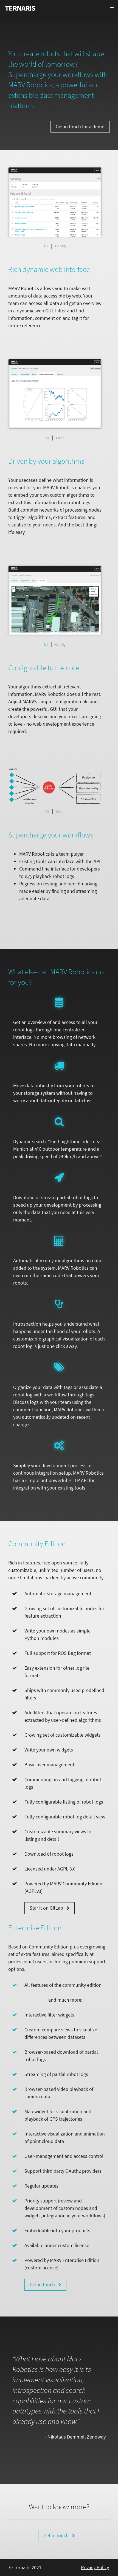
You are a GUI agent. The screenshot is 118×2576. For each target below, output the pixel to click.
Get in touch (43, 2284)
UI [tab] (46, 246)
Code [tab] (60, 438)
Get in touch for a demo (80, 127)
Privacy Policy (95, 2567)
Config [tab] (60, 246)
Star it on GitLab (47, 1908)
